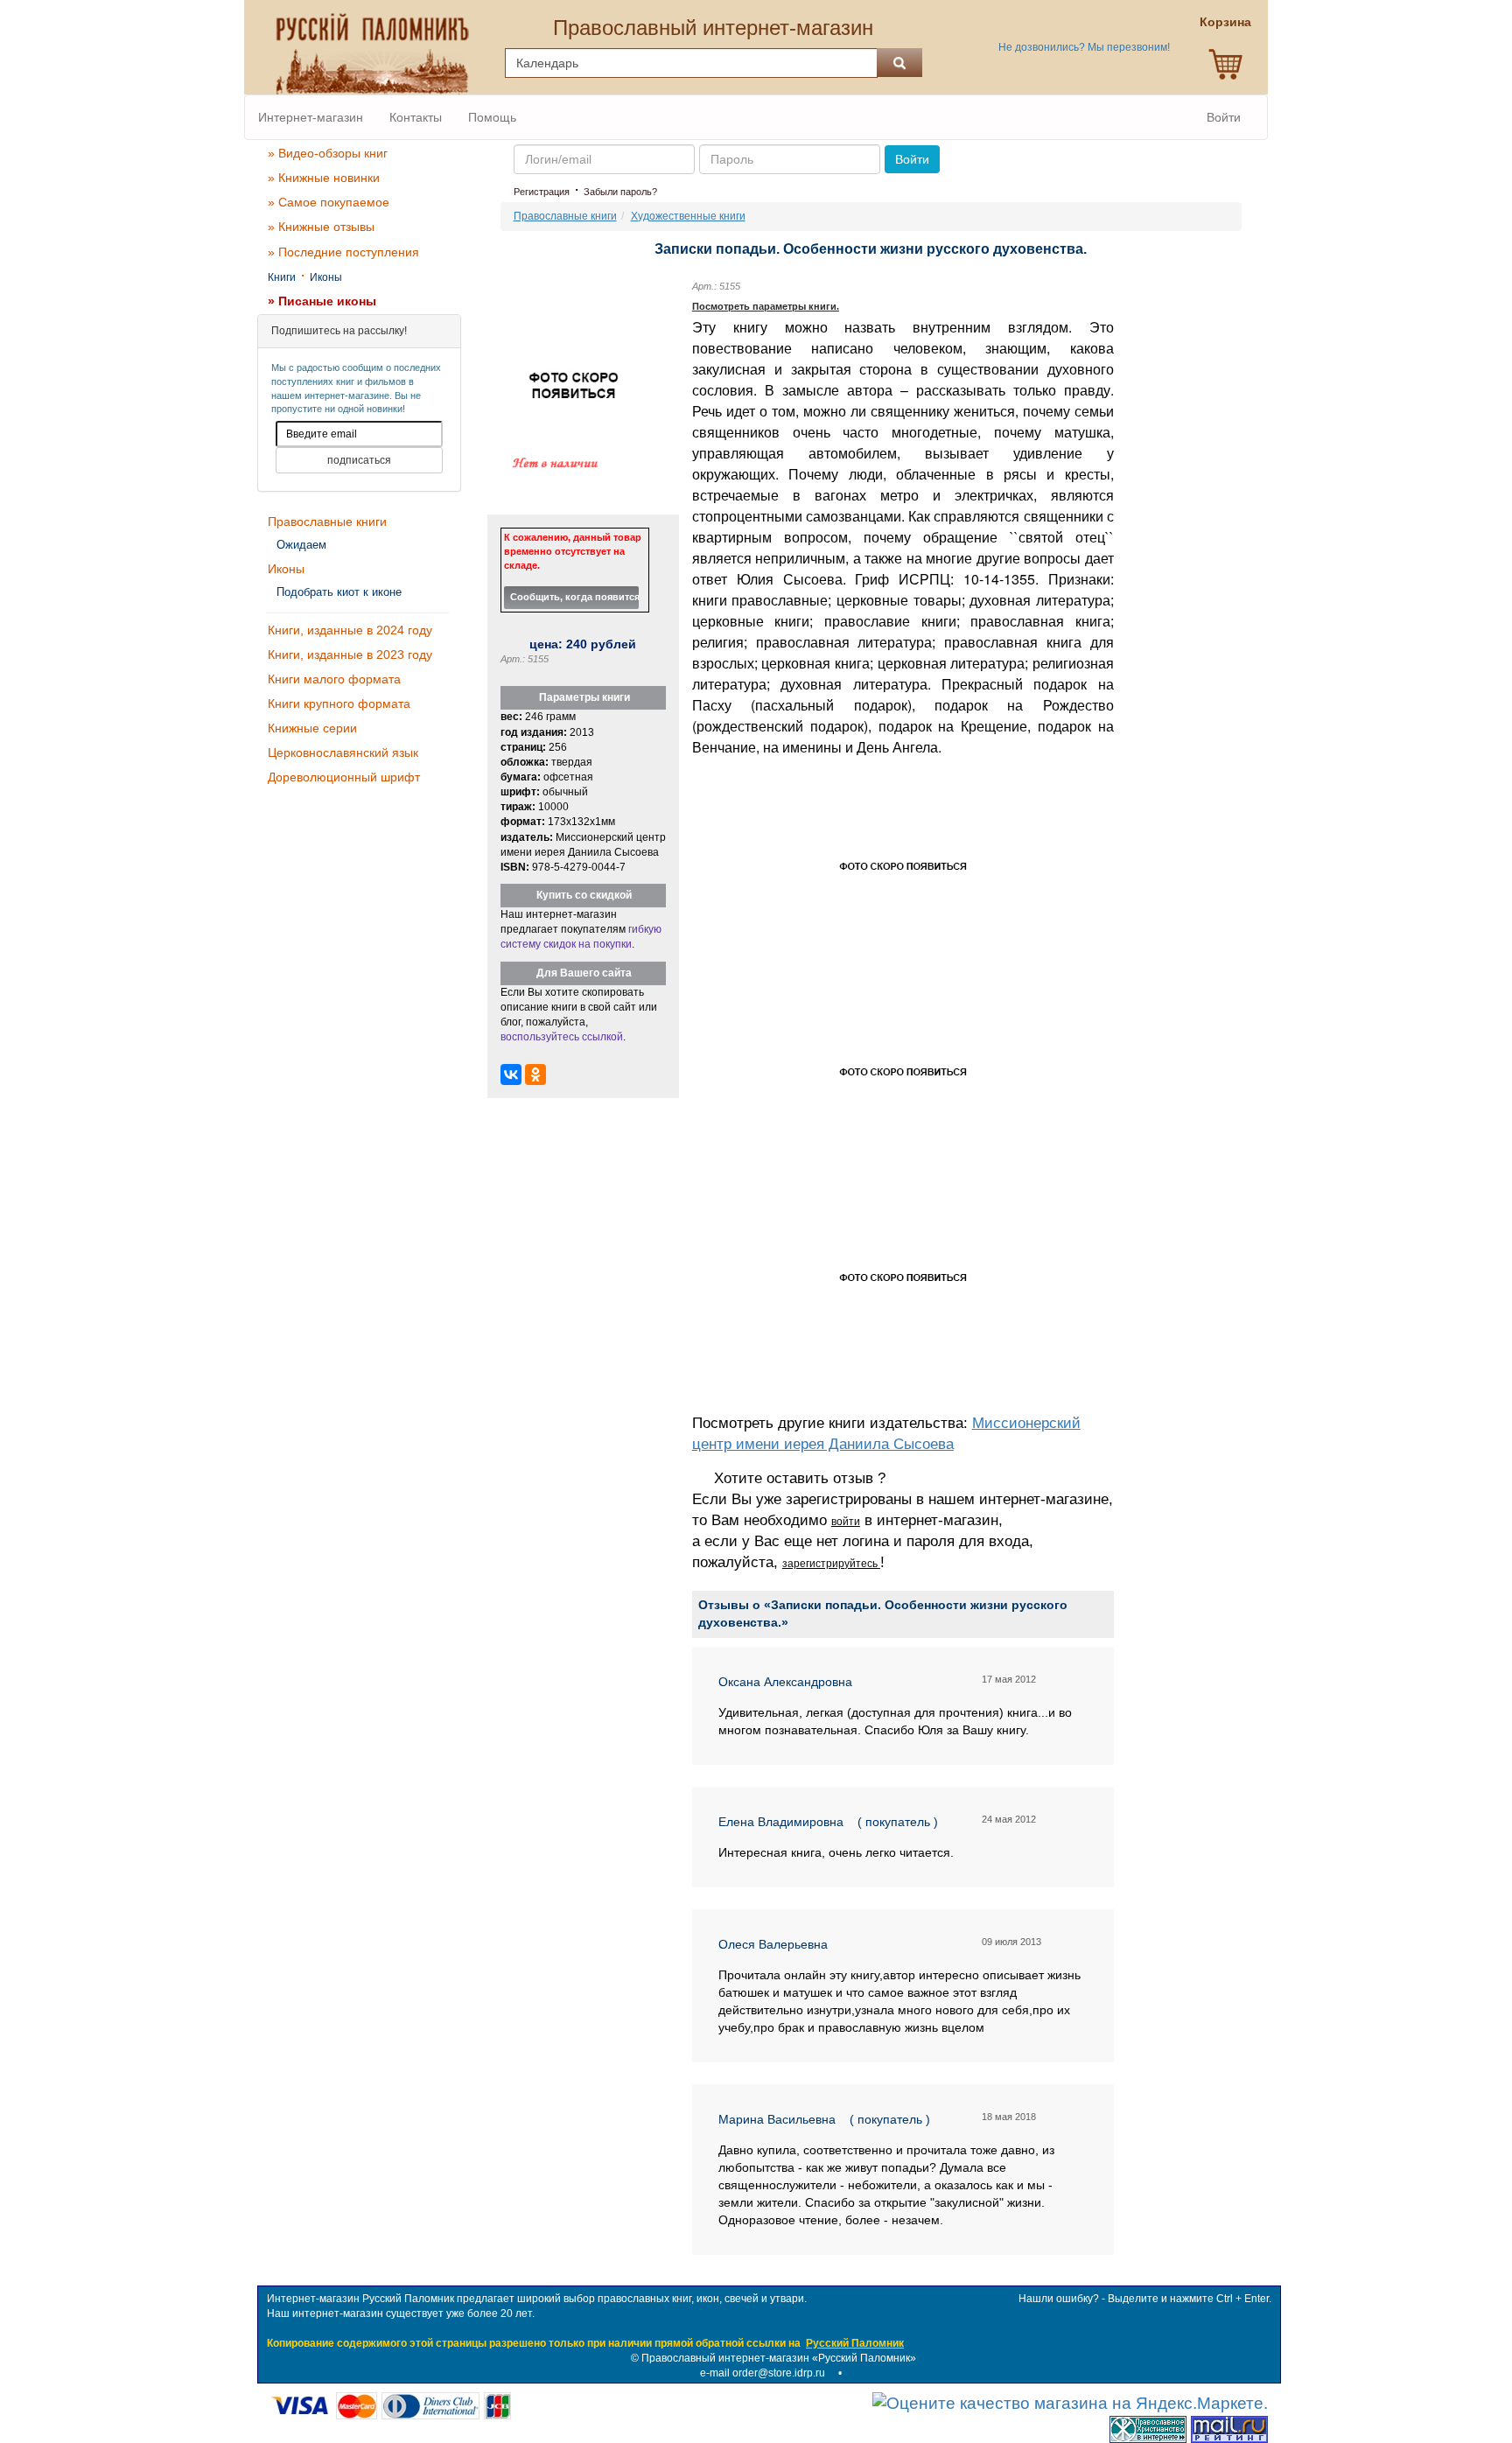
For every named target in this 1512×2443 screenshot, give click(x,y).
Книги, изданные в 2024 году (350, 630)
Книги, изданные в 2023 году (350, 654)
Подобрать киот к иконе (339, 592)
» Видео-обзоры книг (328, 153)
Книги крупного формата (339, 703)
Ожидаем (301, 545)
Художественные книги (688, 216)
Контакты (416, 117)
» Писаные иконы (322, 301)
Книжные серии (312, 728)
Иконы (326, 277)
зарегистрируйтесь (831, 1564)
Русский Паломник (855, 2343)
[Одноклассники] (535, 1074)
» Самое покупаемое (329, 202)
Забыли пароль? (620, 192)
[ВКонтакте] (511, 1074)
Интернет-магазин (311, 117)
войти (846, 1522)
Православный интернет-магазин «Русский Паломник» (779, 2358)
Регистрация (542, 192)
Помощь (492, 117)
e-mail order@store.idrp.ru (763, 2373)
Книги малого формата (334, 679)
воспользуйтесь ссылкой (562, 1037)
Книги (282, 277)
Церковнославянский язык (343, 752)
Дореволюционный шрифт (344, 777)
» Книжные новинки (324, 178)
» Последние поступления (343, 252)
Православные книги (327, 521)
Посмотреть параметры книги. (766, 306)
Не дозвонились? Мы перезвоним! (1084, 47)
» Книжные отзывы (321, 227)
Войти (1224, 117)
